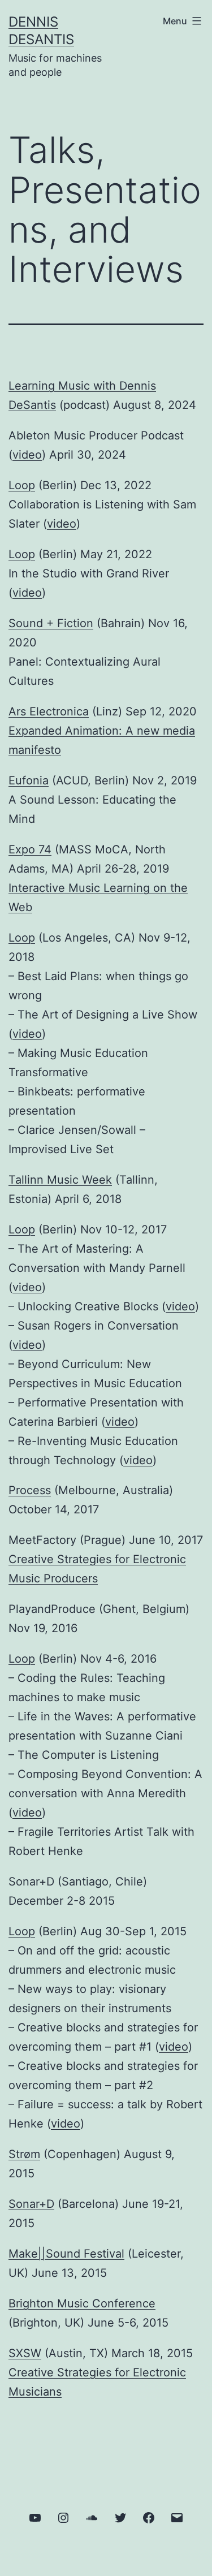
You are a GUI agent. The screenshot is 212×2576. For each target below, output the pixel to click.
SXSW (25, 2353)
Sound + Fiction (51, 623)
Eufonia (29, 780)
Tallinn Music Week (60, 1180)
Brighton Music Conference (82, 2303)
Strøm (24, 2154)
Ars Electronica (49, 711)
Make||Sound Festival (66, 2254)
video (27, 455)
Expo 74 (30, 849)
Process (30, 1490)
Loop (22, 485)
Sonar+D (31, 2204)
